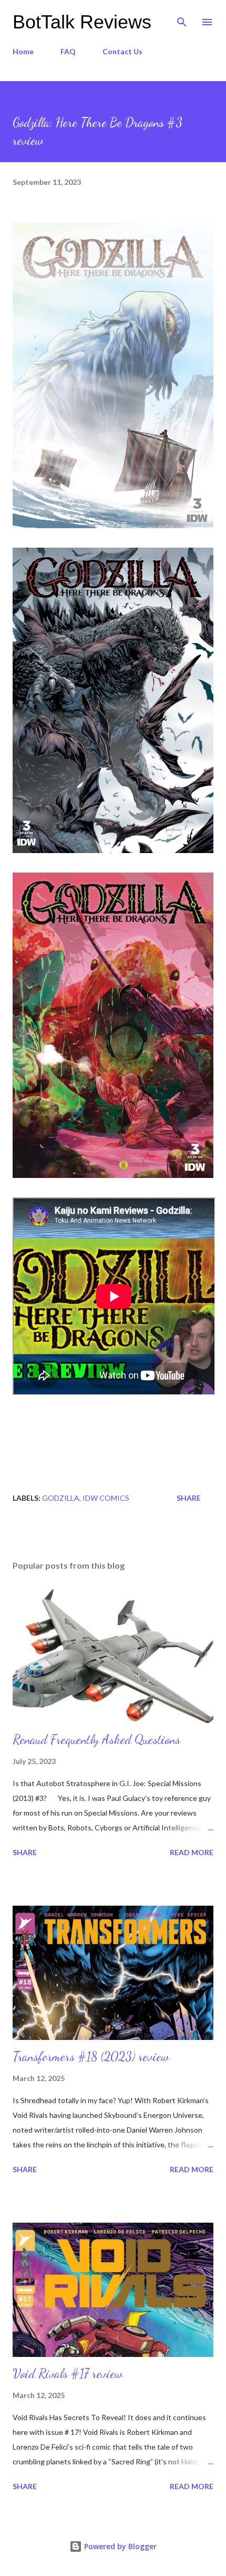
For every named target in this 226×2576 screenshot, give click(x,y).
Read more (192, 1852)
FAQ (68, 51)
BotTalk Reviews (82, 22)
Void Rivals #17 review (68, 2374)
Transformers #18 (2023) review (91, 2057)
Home (23, 51)
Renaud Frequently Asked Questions (96, 1740)
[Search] (182, 19)
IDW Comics (106, 1498)
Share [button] (189, 1498)
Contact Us (122, 51)
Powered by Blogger (119, 2546)
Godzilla (61, 1498)
